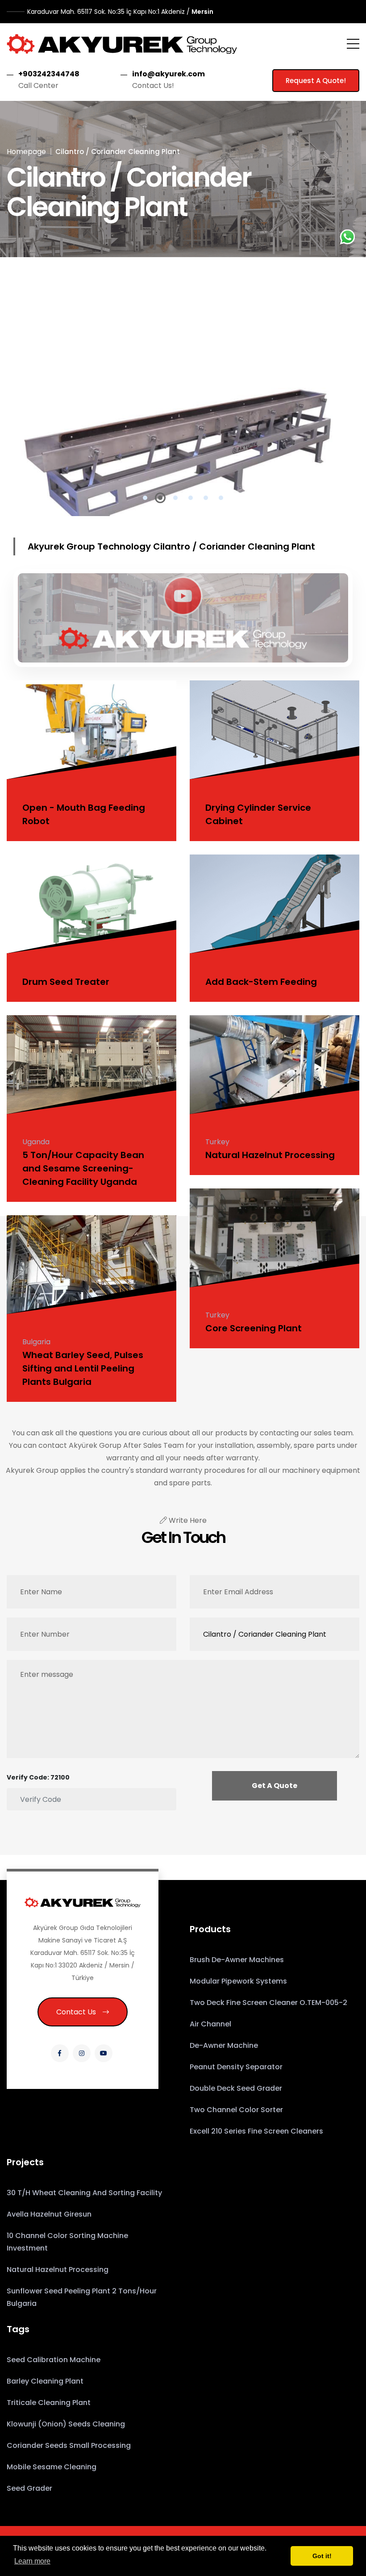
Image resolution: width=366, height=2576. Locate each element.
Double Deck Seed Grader (236, 2088)
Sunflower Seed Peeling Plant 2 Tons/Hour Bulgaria (82, 2297)
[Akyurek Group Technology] (122, 44)
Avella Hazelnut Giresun (49, 2214)
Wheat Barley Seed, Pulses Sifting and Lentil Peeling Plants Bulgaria (83, 1368)
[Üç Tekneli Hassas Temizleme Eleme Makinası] (183, 404)
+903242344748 (49, 74)
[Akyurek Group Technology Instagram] (82, 2053)
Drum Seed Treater (66, 982)
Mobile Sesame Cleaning (52, 2467)
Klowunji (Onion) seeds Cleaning (66, 2424)
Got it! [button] (322, 2556)
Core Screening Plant (254, 1328)
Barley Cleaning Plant (45, 2381)
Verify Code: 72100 (38, 1777)
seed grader (29, 2488)
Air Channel (210, 2024)
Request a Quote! (316, 81)
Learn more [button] (32, 2561)
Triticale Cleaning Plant (49, 2403)
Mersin (120, 12)
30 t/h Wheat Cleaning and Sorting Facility (84, 2193)
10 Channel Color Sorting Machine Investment (67, 2242)
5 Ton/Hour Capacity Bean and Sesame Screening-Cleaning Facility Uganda (83, 1168)
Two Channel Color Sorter (236, 2110)
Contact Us (76, 2012)
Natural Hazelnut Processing (270, 1155)
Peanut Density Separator (236, 2067)
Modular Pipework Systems (238, 1981)
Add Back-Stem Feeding (261, 982)
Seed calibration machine (54, 2360)
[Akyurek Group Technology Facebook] (60, 2053)
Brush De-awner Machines (237, 1960)
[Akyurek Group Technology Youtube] (104, 2053)
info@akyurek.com (168, 74)
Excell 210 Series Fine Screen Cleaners (256, 2131)
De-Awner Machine (224, 2045)
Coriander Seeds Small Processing (69, 2445)
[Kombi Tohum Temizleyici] (183, 616)
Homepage (26, 152)
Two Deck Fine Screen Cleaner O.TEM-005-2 (268, 2003)
